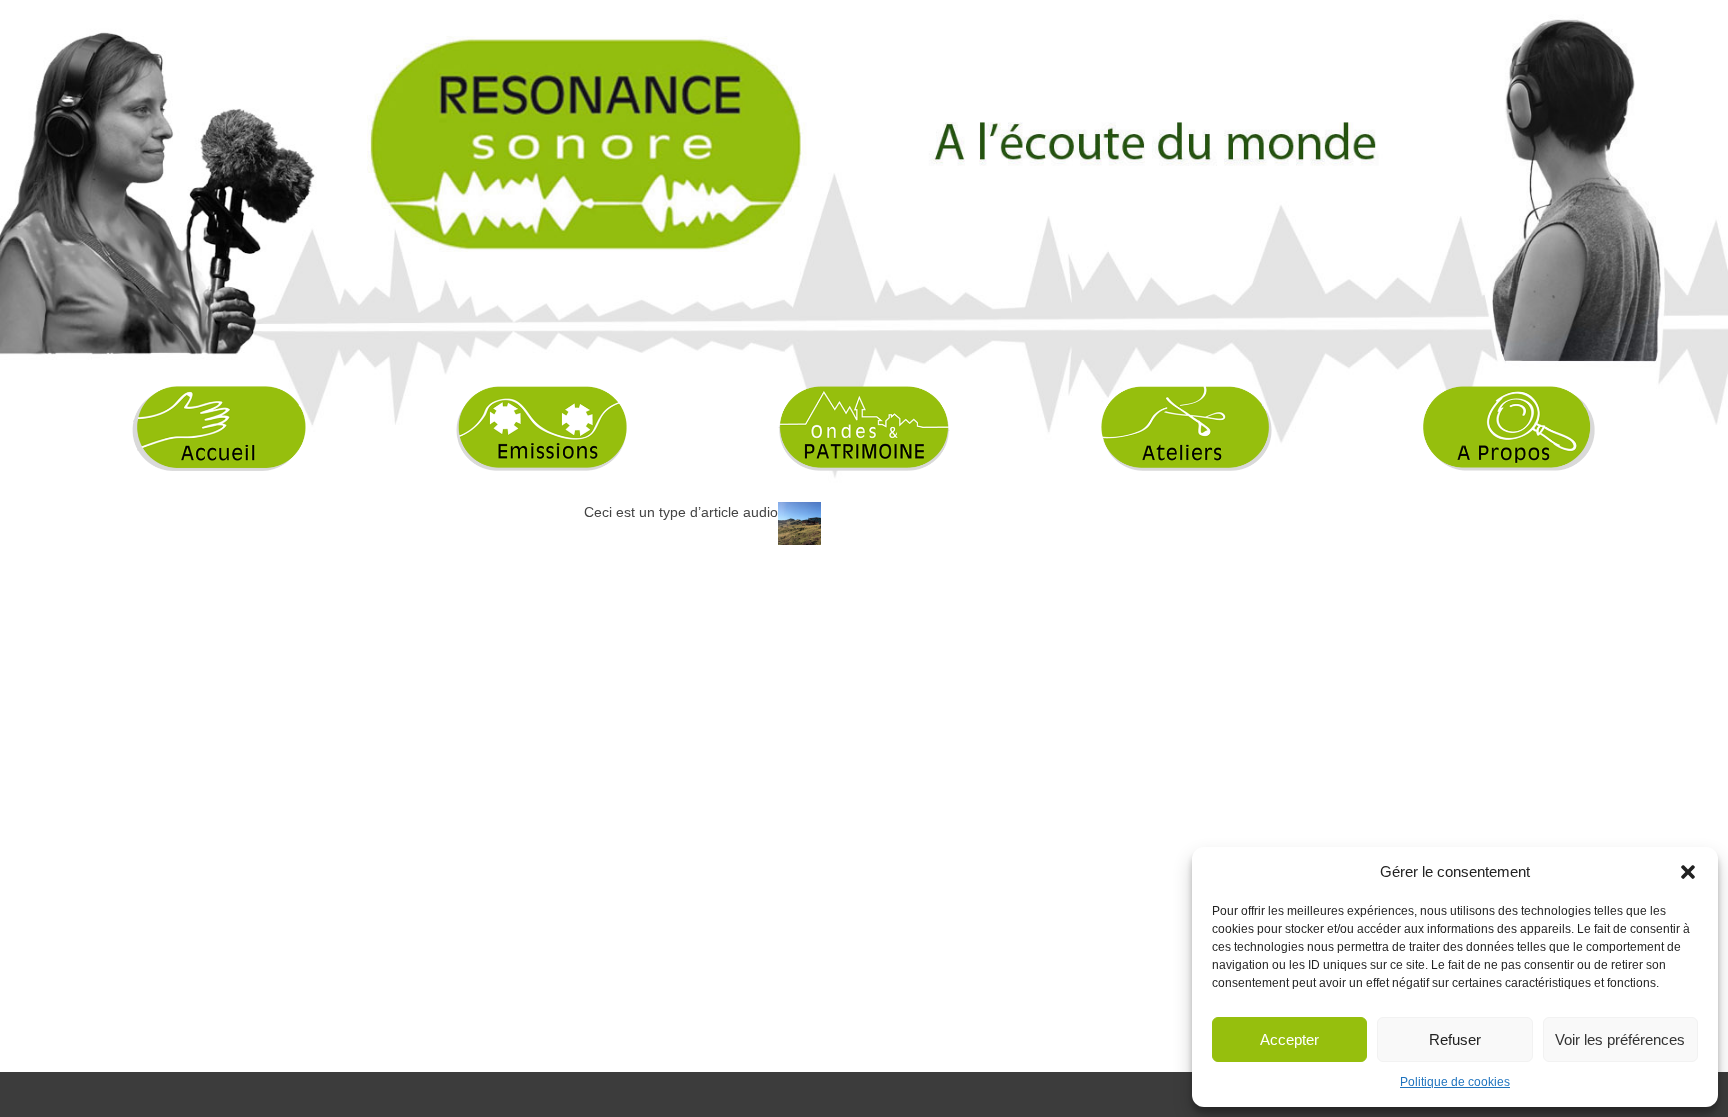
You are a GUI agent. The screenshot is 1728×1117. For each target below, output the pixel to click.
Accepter (1289, 1039)
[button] (1688, 872)
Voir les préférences (1620, 1039)
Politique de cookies (1455, 1082)
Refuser (1455, 1039)
